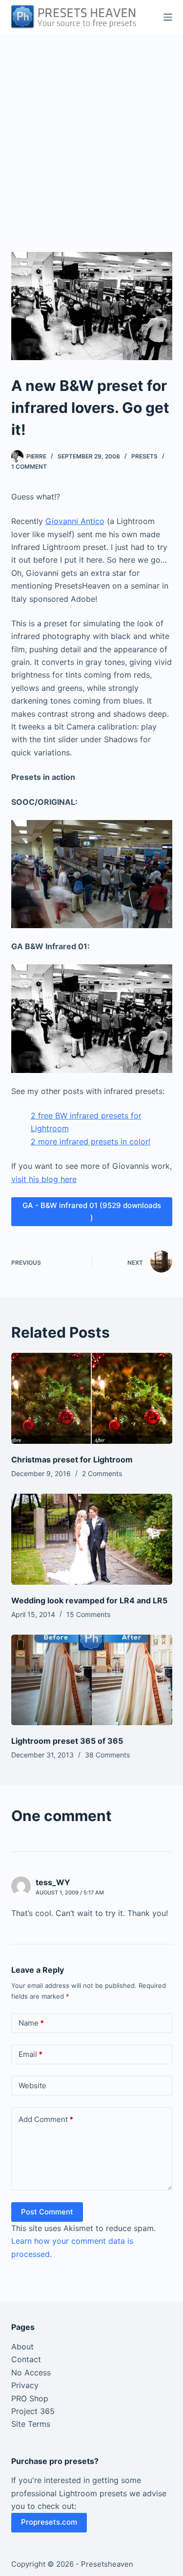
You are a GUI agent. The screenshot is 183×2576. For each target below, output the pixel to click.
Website (32, 2086)
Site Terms (31, 2424)
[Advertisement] (91, 131)
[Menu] (168, 17)
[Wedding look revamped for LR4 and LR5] (92, 1539)
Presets (144, 456)
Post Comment (47, 2212)
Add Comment (46, 2119)
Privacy (25, 2385)
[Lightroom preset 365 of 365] (92, 1680)
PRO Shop (30, 2398)
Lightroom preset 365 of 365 (67, 1741)
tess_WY (53, 1882)
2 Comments (102, 1473)
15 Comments (88, 1614)
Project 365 (33, 2411)
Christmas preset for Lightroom (72, 1459)
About (22, 2347)
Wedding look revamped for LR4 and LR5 (89, 1600)
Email (30, 2054)
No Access (31, 2372)
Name (31, 2023)
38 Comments (107, 1755)
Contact (26, 2359)
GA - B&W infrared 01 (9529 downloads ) (92, 1211)
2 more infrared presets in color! (91, 1141)
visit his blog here (44, 1179)
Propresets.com (49, 2522)
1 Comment (29, 467)
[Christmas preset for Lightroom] (92, 1398)
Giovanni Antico (75, 521)
